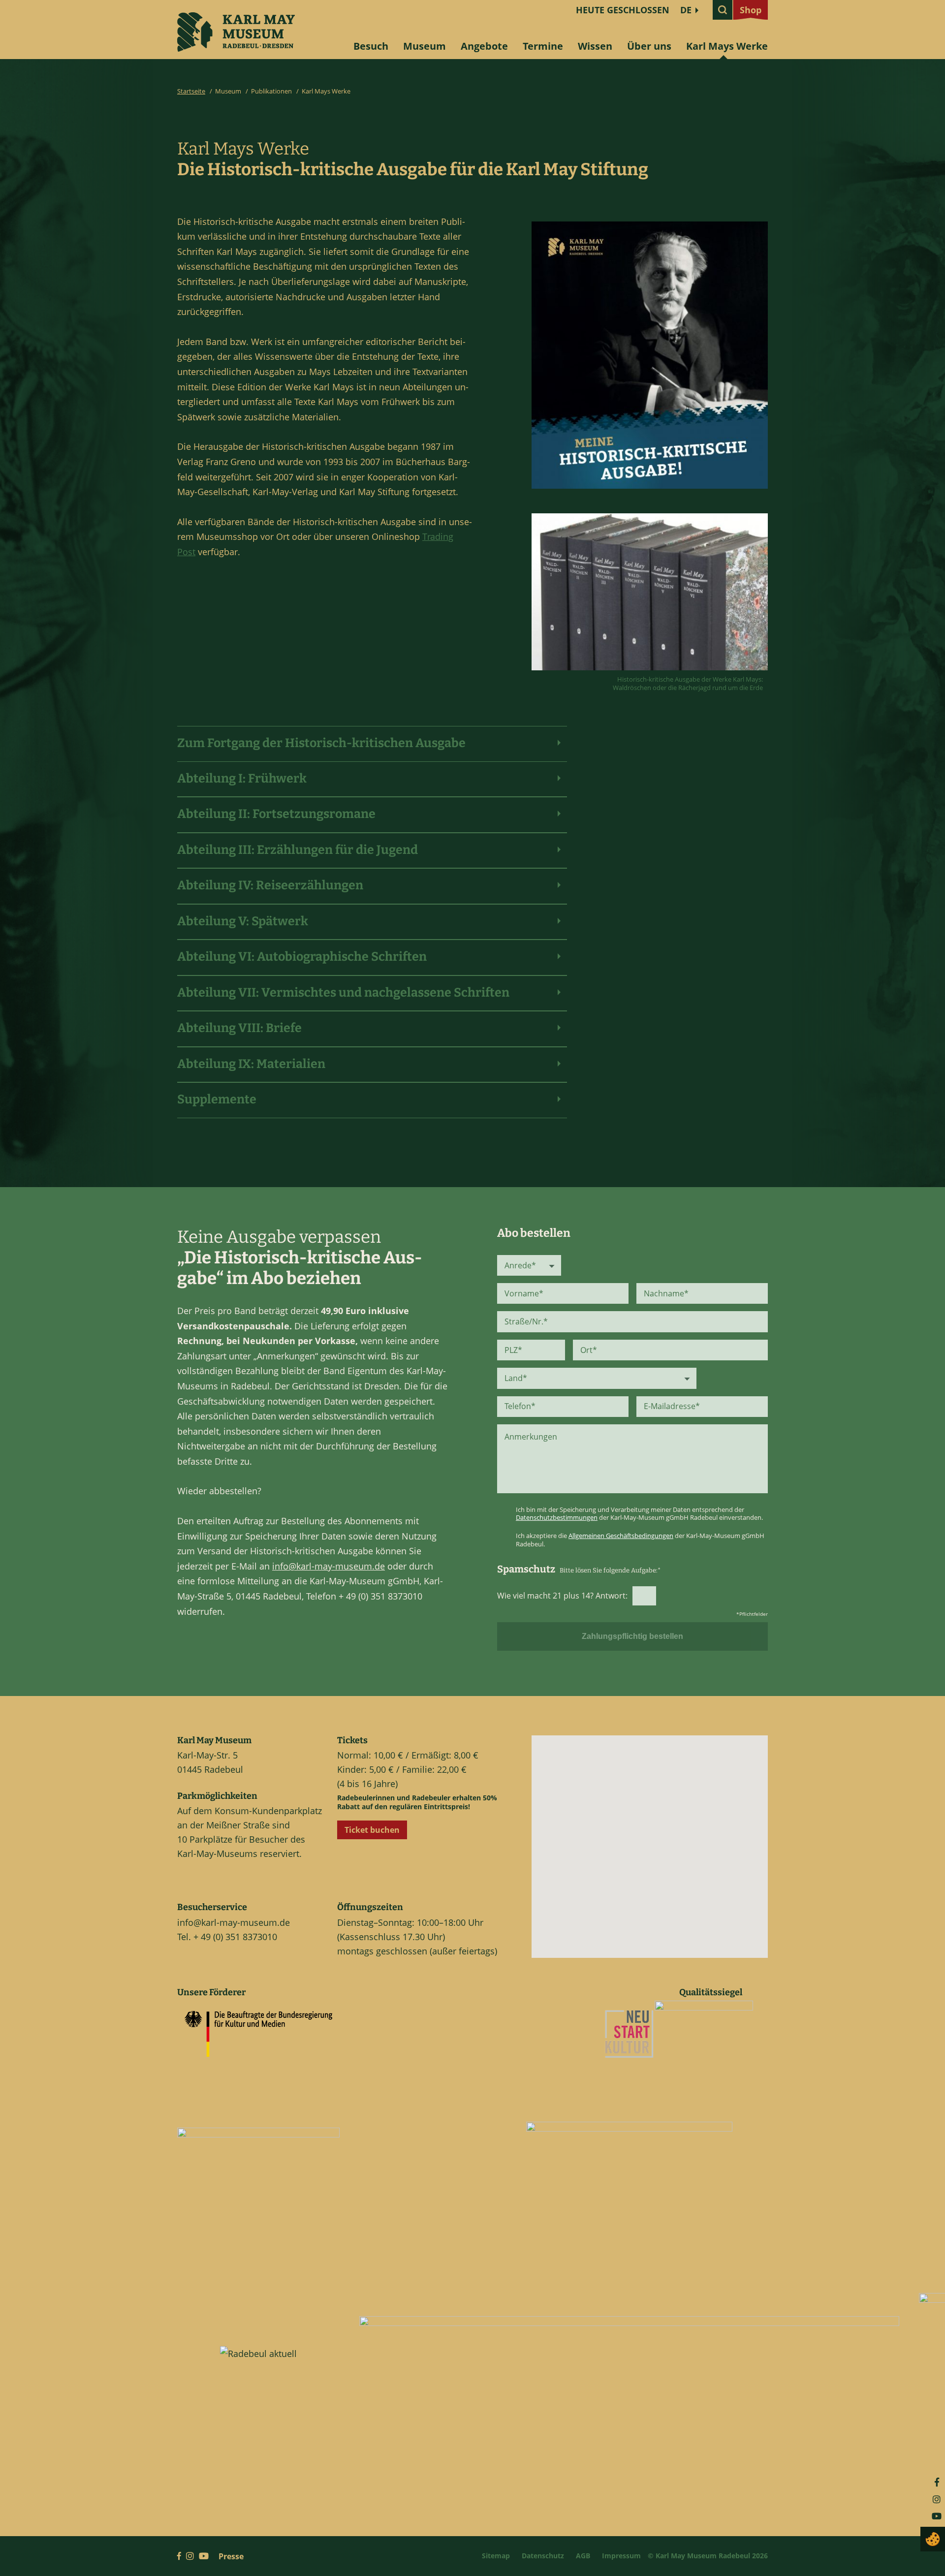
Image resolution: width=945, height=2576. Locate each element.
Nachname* (666, 1293)
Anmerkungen (531, 1437)
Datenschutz (543, 2556)
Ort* (589, 1350)
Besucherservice (212, 1907)
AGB (583, 2556)
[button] (658, 1855)
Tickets (352, 1740)
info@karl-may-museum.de (329, 1566)
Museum (425, 46)
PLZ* (513, 1350)
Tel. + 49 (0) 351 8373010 (227, 1937)
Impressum (621, 2556)
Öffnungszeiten (370, 1907)
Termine (543, 46)
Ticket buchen (372, 1830)
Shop (751, 10)
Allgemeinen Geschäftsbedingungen (621, 1536)
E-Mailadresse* (672, 1406)
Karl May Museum (214, 1740)
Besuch (371, 46)
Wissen (595, 46)
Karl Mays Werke (727, 46)
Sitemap (496, 2556)
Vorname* (524, 1293)
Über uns (649, 46)
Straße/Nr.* (526, 1321)
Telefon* (520, 1406)
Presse (231, 2556)
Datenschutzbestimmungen (557, 1517)
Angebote (484, 46)
